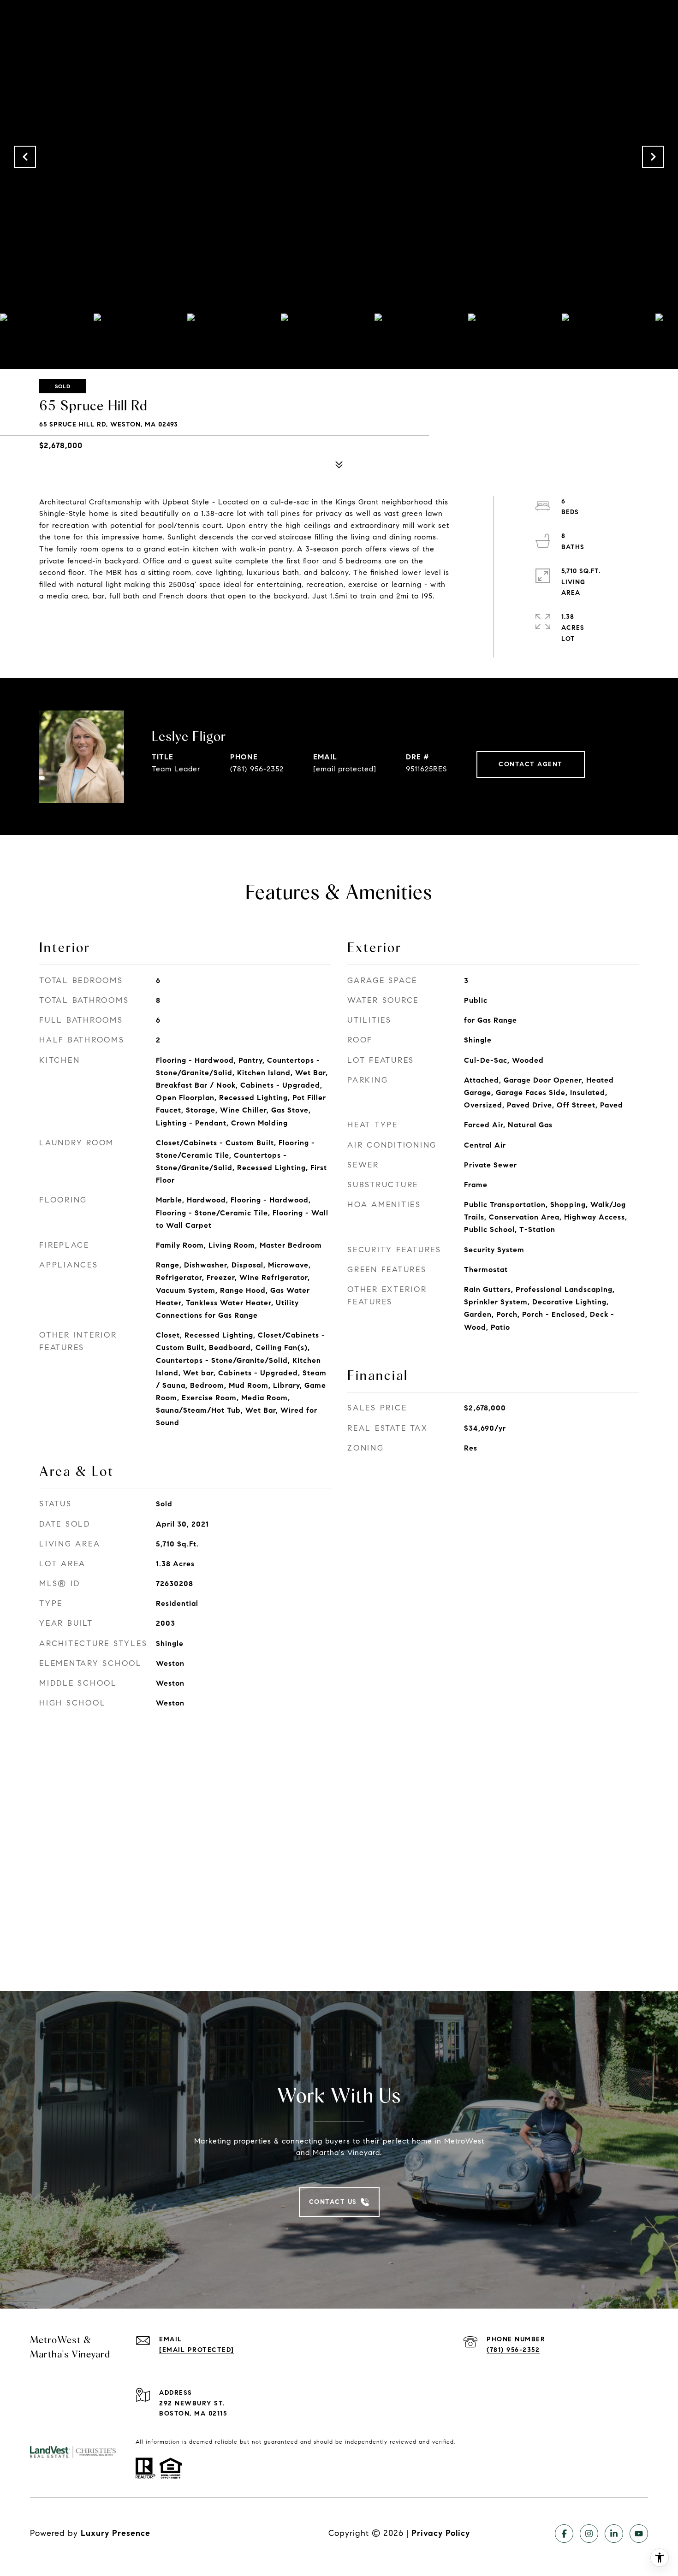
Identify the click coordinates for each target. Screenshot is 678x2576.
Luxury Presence (116, 2533)
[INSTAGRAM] (589, 2534)
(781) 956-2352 (257, 769)
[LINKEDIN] (614, 2534)
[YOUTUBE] (639, 2534)
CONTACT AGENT (531, 764)
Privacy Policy (441, 2533)
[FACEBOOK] (564, 2534)
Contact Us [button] (333, 2202)
